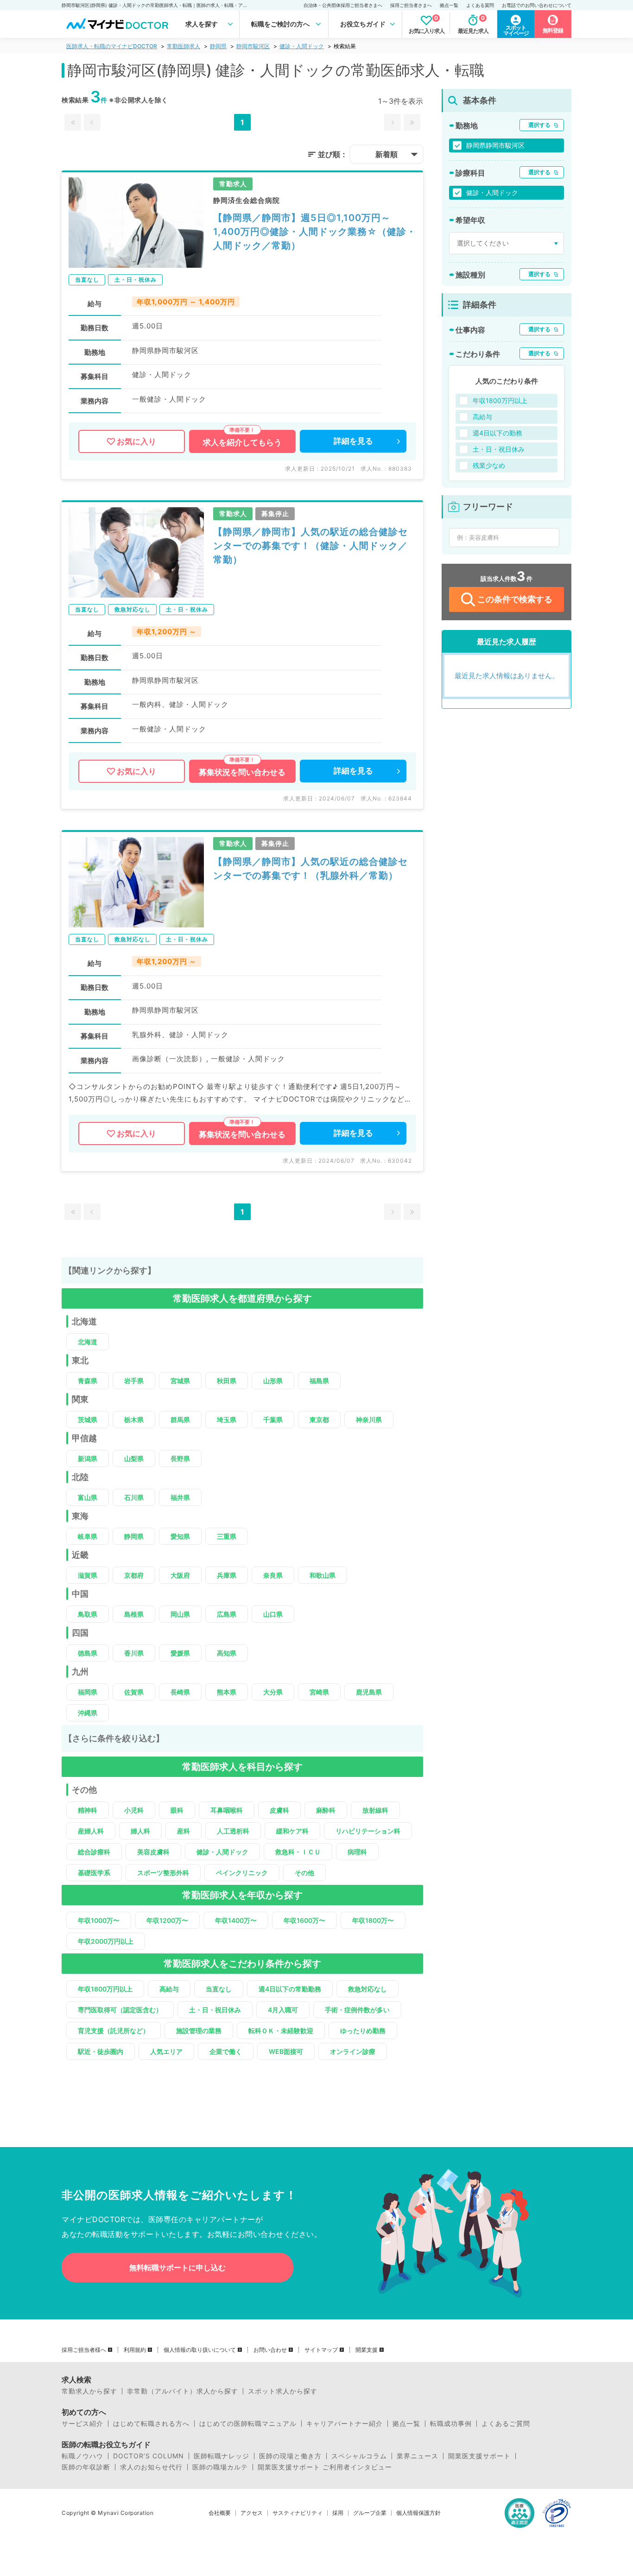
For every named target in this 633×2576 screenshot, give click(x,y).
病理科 (357, 1852)
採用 (338, 2513)
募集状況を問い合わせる (242, 772)
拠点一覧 (449, 5)
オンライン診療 (353, 2051)
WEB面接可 (286, 2051)
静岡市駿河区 (253, 46)
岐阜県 (88, 1536)
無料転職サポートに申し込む (177, 2267)
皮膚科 (279, 1810)
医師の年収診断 (86, 2467)
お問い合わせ (270, 2350)
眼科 (177, 1810)
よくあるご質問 (506, 2424)
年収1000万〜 (99, 1920)
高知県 (227, 1653)
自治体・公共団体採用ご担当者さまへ (343, 5)
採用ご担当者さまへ (411, 5)
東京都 (319, 1420)
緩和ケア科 (292, 1831)
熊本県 (227, 1692)
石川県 (134, 1497)
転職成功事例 (451, 2424)
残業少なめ (489, 465)
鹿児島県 (369, 1692)
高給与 (169, 1989)
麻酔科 (326, 1810)
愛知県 (180, 1536)
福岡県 (88, 1692)
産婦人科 (91, 1831)
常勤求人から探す (89, 2391)
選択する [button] (539, 125)
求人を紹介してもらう (242, 442)
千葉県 (273, 1420)
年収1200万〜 (167, 1920)
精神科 (88, 1810)
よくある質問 (480, 5)
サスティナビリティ (298, 2513)
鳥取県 (88, 1614)
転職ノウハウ (82, 2456)
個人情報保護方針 (418, 2513)
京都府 (134, 1575)
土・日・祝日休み (215, 2010)
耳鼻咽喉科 (227, 1810)
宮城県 (180, 1381)
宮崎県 (319, 1692)
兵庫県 (227, 1575)
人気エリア (166, 2051)
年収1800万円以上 (105, 1989)
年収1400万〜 (236, 1920)
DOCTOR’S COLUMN (149, 2456)
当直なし (219, 1989)
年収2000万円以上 (106, 1941)
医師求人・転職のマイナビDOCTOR (112, 46)
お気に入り (136, 441)
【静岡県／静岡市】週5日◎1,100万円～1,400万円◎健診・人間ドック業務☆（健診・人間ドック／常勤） (315, 232)
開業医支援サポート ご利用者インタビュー (325, 2467)
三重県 (227, 1536)
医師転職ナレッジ (222, 2456)
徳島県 (88, 1653)
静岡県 (218, 46)
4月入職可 (283, 2010)
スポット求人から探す (283, 2391)
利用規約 (135, 2350)
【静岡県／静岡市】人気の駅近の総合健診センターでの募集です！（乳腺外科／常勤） (310, 869)
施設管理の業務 (199, 2031)
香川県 (134, 1653)
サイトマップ (321, 2350)
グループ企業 (370, 2513)
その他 (304, 1873)
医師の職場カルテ (220, 2467)
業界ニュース (418, 2456)
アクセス (252, 2513)
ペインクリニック (242, 1873)
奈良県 (273, 1575)
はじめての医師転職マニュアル (248, 2424)
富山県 (88, 1497)
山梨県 (134, 1458)
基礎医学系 (94, 1873)
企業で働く (226, 2051)
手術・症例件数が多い (357, 2010)
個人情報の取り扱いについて (200, 2350)
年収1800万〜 (373, 1920)
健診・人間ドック (302, 46)
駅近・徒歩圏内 (101, 2051)
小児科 (134, 1810)
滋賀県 (88, 1575)
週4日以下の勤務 (497, 433)
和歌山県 (323, 1575)
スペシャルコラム (359, 2456)
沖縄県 (88, 1713)
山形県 (273, 1381)
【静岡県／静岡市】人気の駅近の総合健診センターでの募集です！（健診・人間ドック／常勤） (310, 546)
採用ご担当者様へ (84, 2350)
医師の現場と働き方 (290, 2456)
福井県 (180, 1497)
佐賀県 (134, 1692)
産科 (184, 1831)
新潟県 (88, 1458)
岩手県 (134, 1381)
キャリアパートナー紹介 (345, 2424)
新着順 (386, 154)
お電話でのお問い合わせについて (537, 5)
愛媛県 (180, 1653)
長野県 (180, 1458)
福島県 (319, 1381)
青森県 (88, 1381)
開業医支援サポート (479, 2456)
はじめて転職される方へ (151, 2424)
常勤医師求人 (184, 46)
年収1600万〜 (304, 1920)
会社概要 (220, 2513)
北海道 (88, 1342)
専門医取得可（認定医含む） (120, 2010)
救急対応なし (367, 1989)
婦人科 (140, 1831)
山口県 (273, 1614)
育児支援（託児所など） (114, 2031)
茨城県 (88, 1420)
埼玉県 (227, 1420)
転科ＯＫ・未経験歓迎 (281, 2031)
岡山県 (180, 1614)
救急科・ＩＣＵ (298, 1852)
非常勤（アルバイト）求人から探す (183, 2391)
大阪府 (180, 1575)
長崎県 (180, 1692)
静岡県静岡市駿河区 (495, 145)
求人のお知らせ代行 (151, 2467)
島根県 (134, 1614)
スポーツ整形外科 (163, 1873)
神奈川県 (369, 1420)
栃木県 (134, 1420)
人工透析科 (233, 1831)
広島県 (227, 1614)
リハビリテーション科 (368, 1831)
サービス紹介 (82, 2424)
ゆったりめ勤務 (363, 2031)
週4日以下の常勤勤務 (290, 1989)
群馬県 (180, 1420)
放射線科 (375, 1810)
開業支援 (367, 2350)
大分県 (273, 1692)
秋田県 (227, 1381)
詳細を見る (353, 441)
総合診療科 (94, 1852)
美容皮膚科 (153, 1852)
